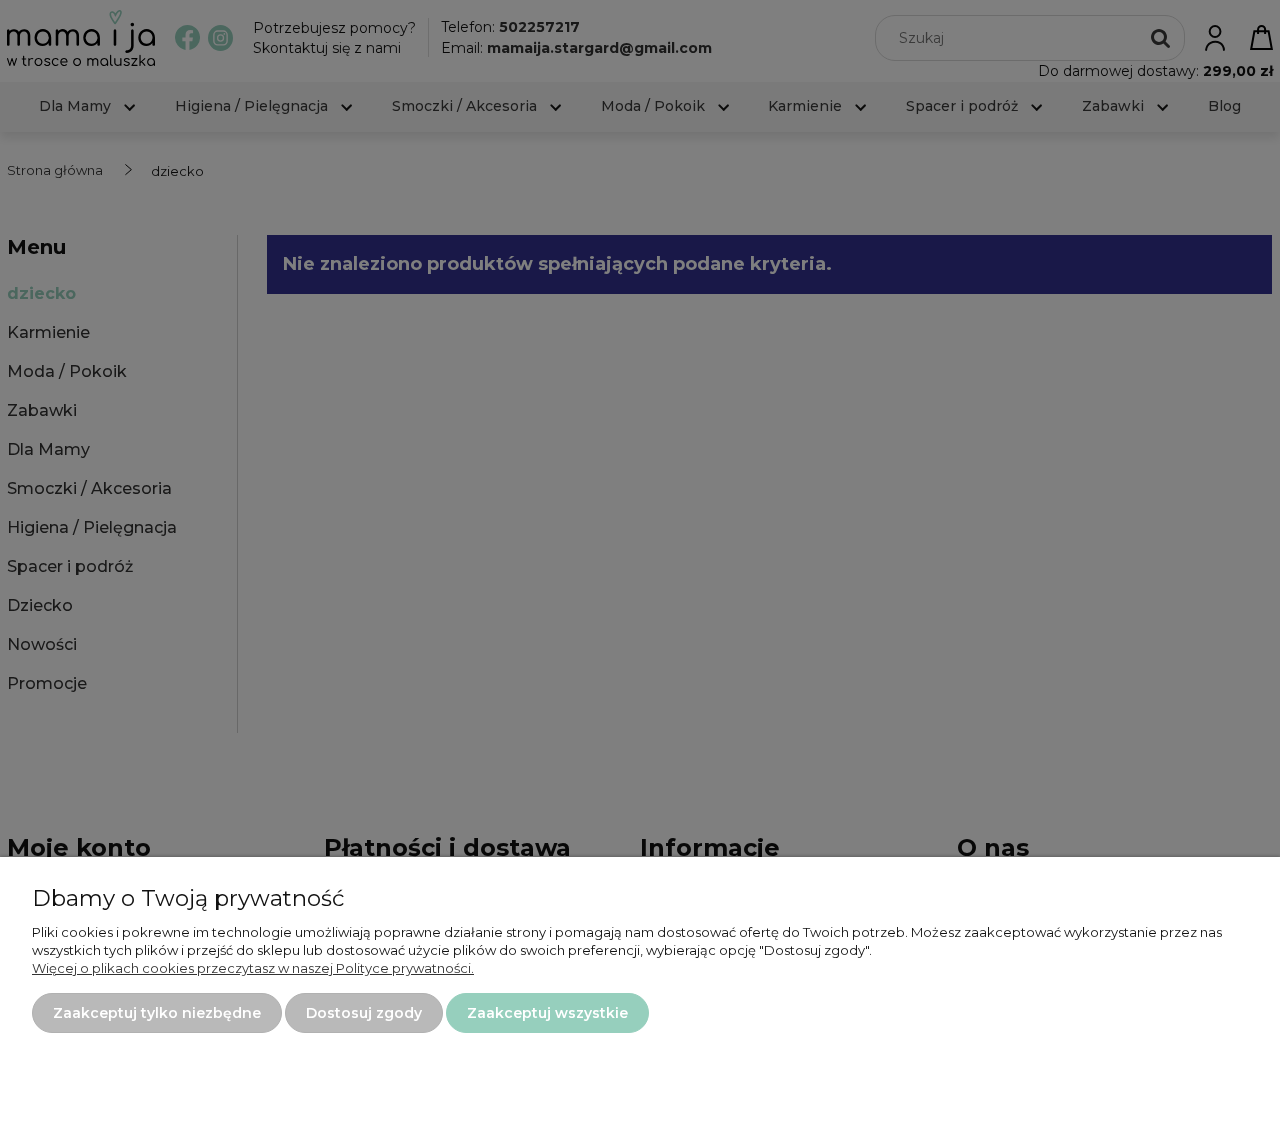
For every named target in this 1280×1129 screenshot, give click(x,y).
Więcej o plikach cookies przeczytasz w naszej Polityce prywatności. (253, 968)
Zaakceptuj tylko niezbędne (157, 1013)
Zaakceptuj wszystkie (547, 1013)
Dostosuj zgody (364, 1013)
